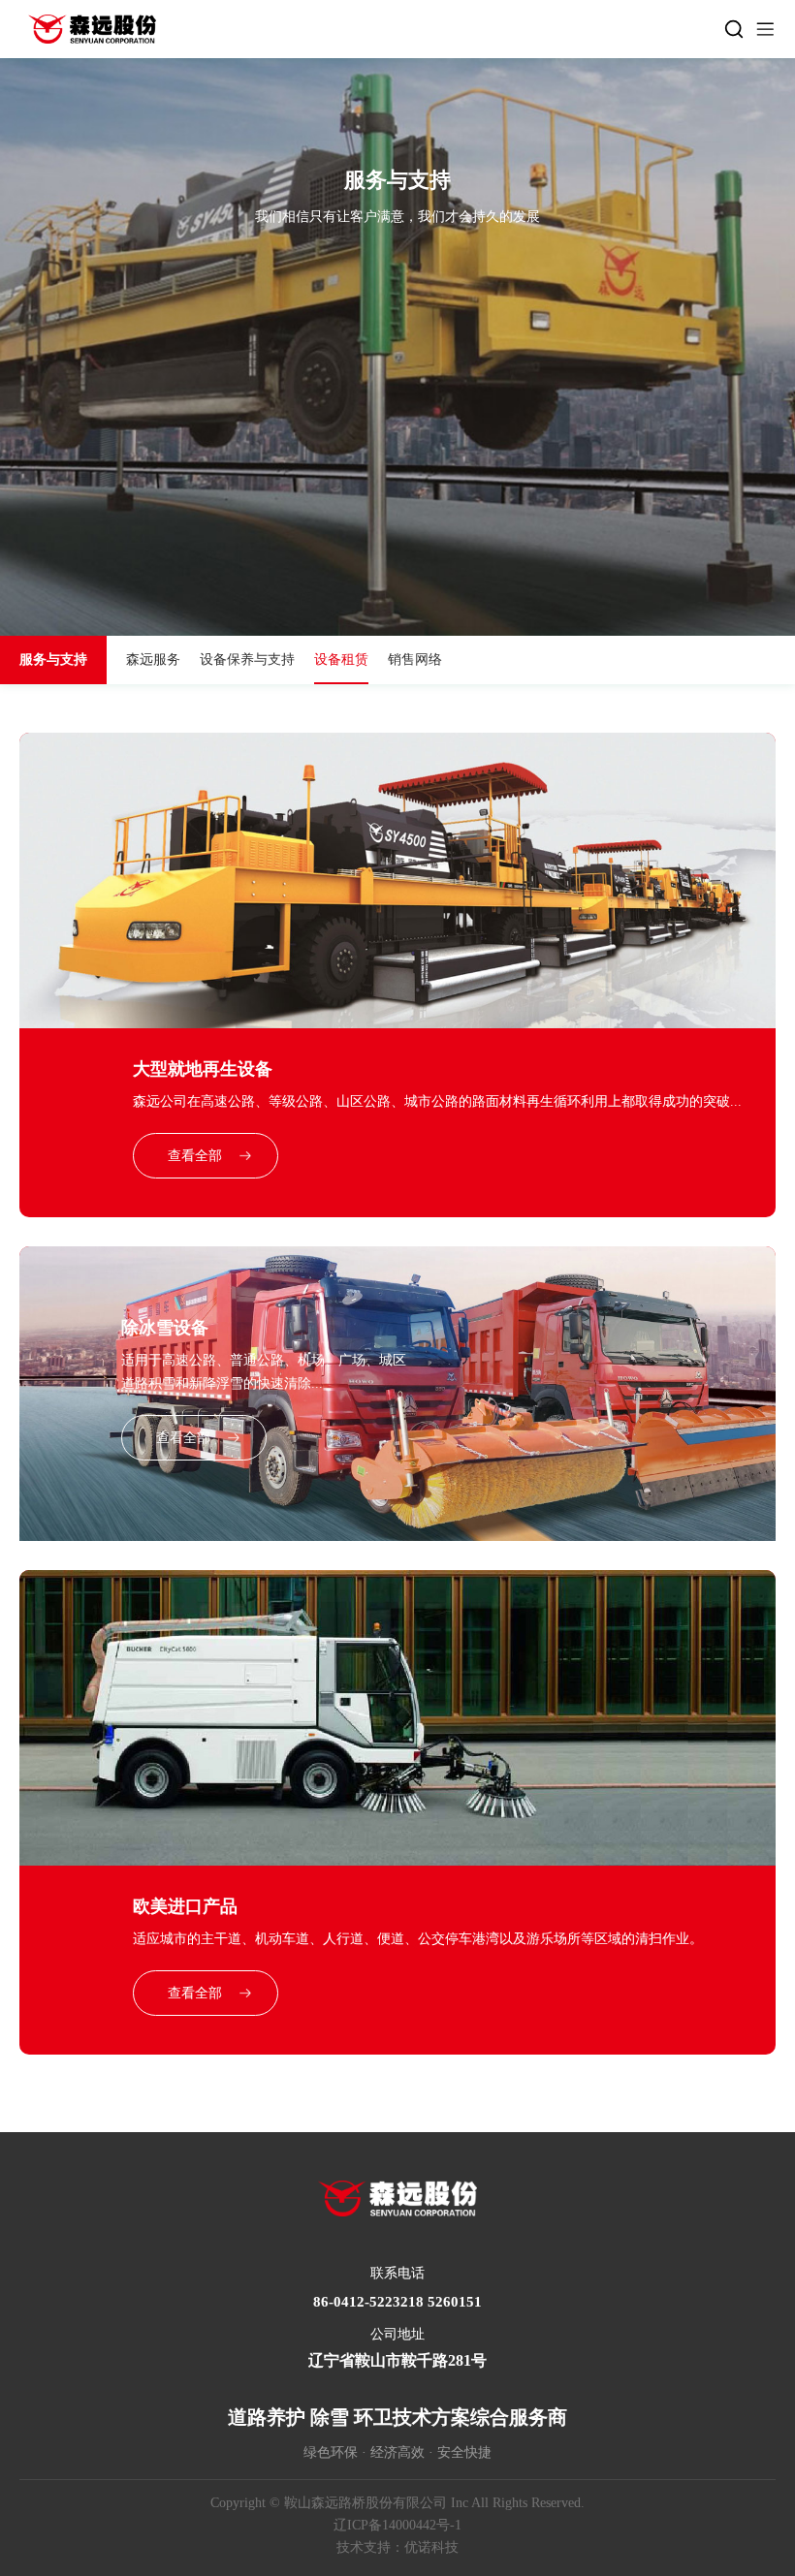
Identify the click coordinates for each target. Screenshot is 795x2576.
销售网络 (415, 660)
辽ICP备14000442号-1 (397, 2525)
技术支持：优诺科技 (397, 2547)
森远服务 (153, 660)
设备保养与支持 (247, 660)
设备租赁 (341, 660)
